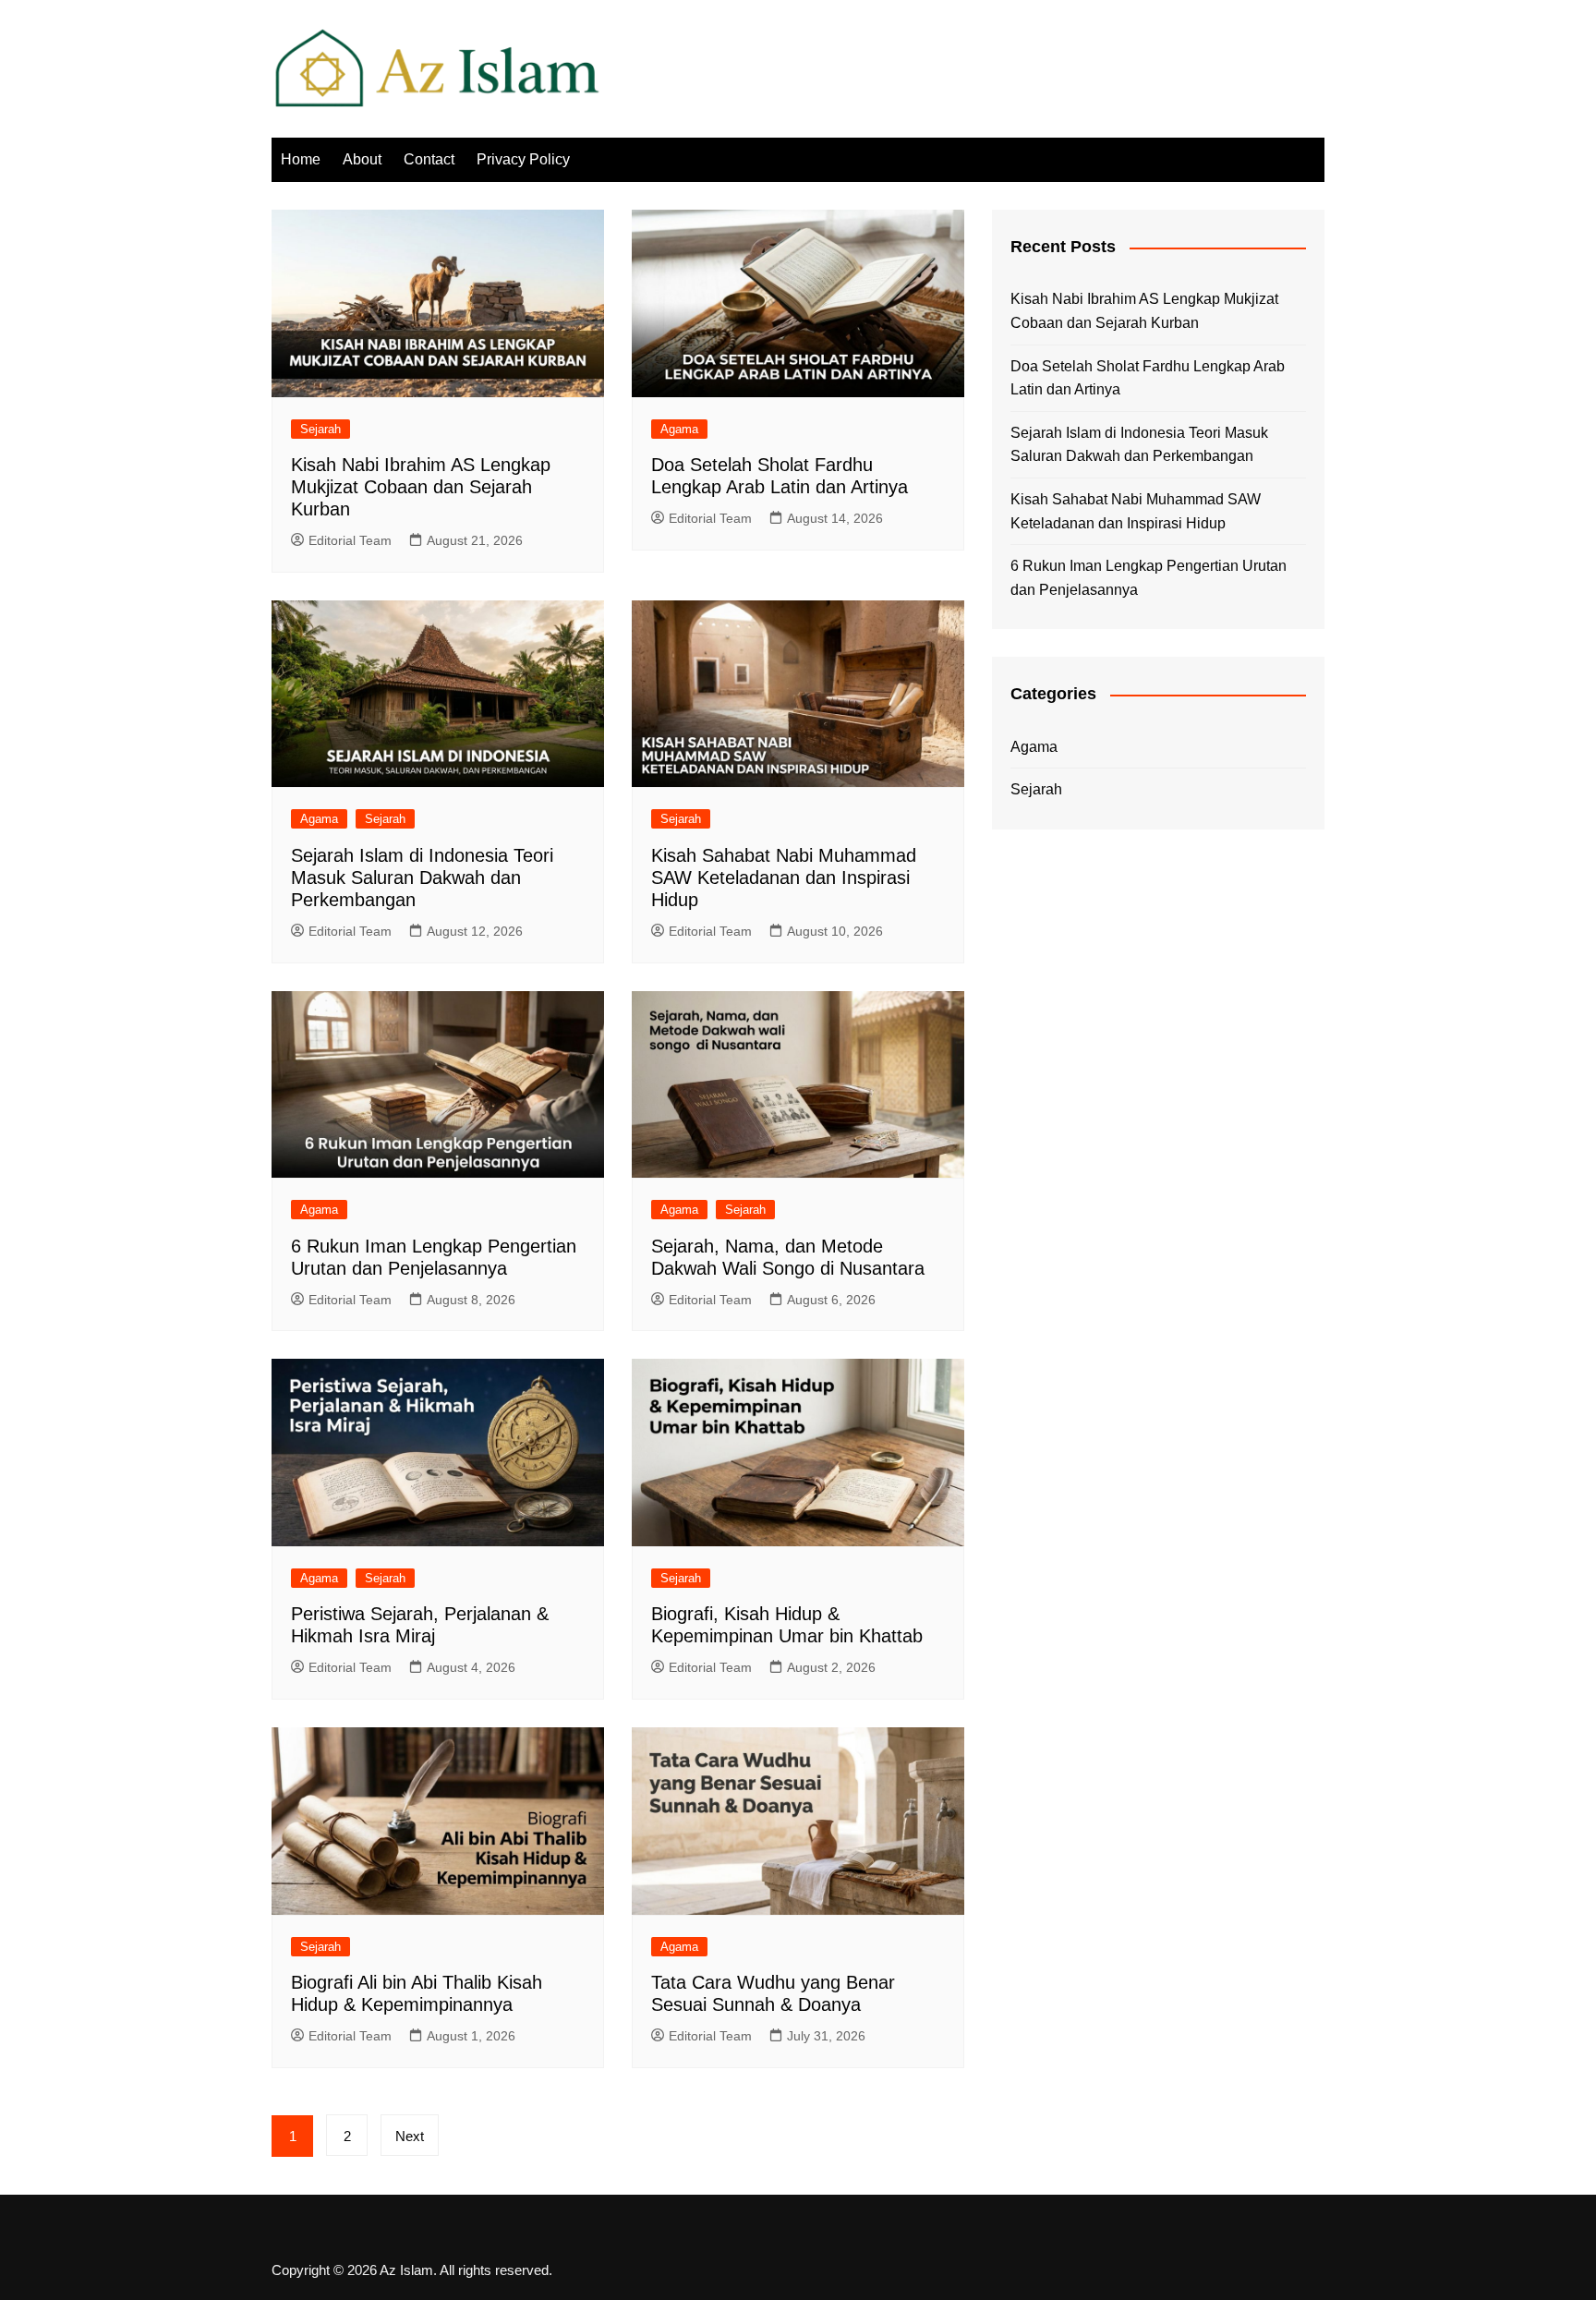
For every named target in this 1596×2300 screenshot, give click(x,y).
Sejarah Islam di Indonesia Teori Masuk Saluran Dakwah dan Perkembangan (422, 878)
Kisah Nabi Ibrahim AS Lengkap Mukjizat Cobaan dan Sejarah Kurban (421, 487)
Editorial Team (350, 540)
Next (410, 2136)
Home (301, 159)
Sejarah (320, 429)
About (362, 159)
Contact (429, 159)
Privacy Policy (523, 159)
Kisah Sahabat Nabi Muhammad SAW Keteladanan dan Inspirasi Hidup (784, 878)
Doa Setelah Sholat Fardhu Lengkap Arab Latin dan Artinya (1148, 378)
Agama (679, 429)
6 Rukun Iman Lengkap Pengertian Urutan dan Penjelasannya (1149, 578)
